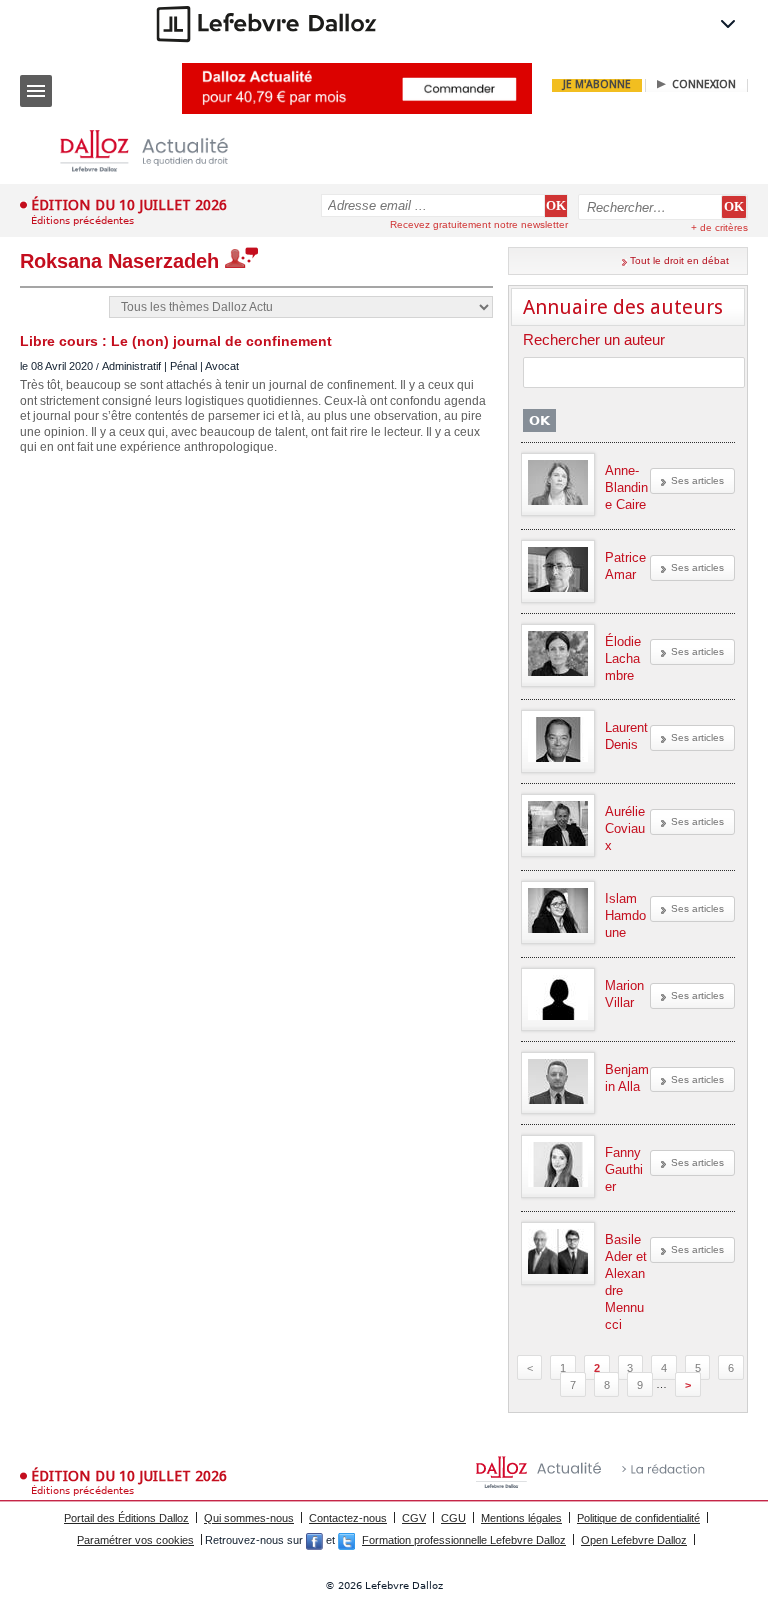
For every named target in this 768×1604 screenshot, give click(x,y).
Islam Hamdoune (625, 915)
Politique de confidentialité (638, 1518)
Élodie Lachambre (623, 658)
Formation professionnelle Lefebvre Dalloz (464, 1540)
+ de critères (719, 227)
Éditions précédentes (82, 220)
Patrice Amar (625, 566)
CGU (453, 1518)
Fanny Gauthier (624, 1169)
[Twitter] (346, 1540)
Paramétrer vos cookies (135, 1540)
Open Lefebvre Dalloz (634, 1540)
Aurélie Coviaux (625, 828)
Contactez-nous (348, 1518)
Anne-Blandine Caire (626, 487)
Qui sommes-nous (249, 1518)
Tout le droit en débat (679, 260)
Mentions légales (521, 1518)
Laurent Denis (626, 736)
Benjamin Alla (627, 1078)
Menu (36, 91)
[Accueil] (160, 151)
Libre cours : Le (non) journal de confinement (176, 341)
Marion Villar (624, 994)
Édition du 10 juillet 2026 (129, 205)
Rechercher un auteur (594, 340)
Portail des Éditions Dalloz (126, 1518)
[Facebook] (314, 1540)
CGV (414, 1518)
